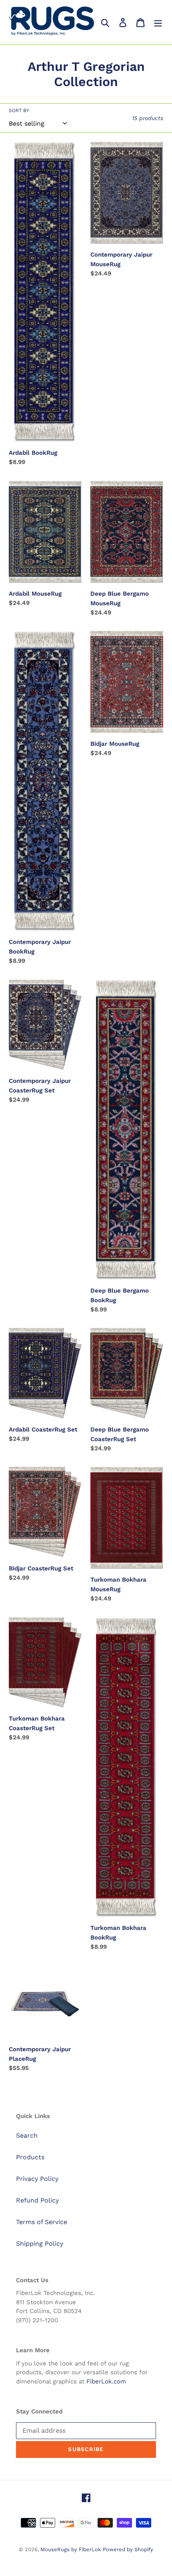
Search (27, 2135)
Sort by (19, 110)
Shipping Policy (40, 2244)
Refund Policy (37, 2200)
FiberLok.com (106, 2381)
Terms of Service (42, 2222)
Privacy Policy (37, 2179)
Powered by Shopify (128, 2549)
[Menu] (158, 22)
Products (30, 2157)
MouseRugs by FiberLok (71, 2549)
